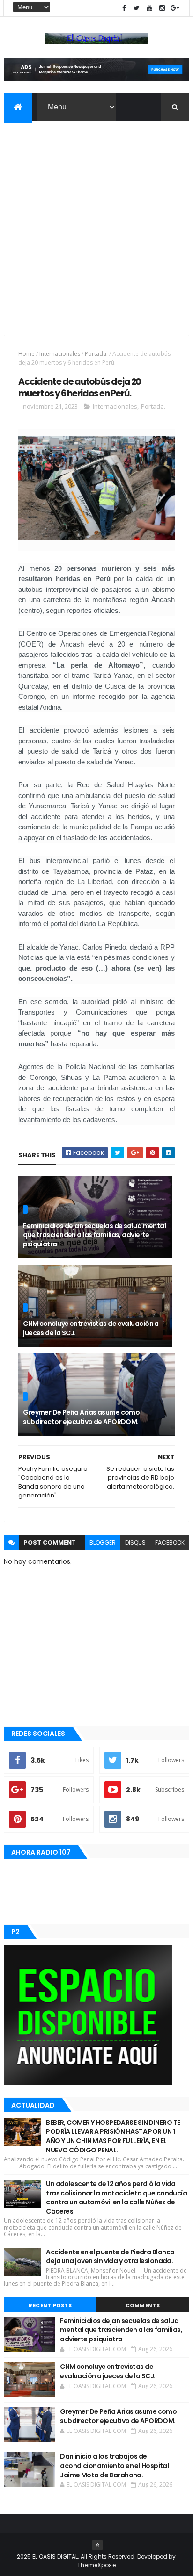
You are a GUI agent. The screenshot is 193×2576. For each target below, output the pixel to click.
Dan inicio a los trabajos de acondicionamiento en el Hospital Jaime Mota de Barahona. (114, 2465)
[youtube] (149, 8)
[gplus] (175, 8)
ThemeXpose (96, 2565)
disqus (135, 1543)
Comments (143, 2305)
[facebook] (124, 8)
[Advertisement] (96, 222)
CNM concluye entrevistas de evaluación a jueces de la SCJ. (91, 1328)
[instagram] (162, 8)
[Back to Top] (97, 2545)
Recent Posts (50, 2305)
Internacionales (60, 354)
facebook (170, 1543)
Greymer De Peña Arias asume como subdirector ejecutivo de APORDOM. (81, 1417)
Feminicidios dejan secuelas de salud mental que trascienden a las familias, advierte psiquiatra (94, 1235)
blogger (103, 1543)
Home (26, 354)
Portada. (96, 354)
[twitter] (137, 8)
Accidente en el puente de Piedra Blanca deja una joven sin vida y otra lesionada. (110, 2257)
